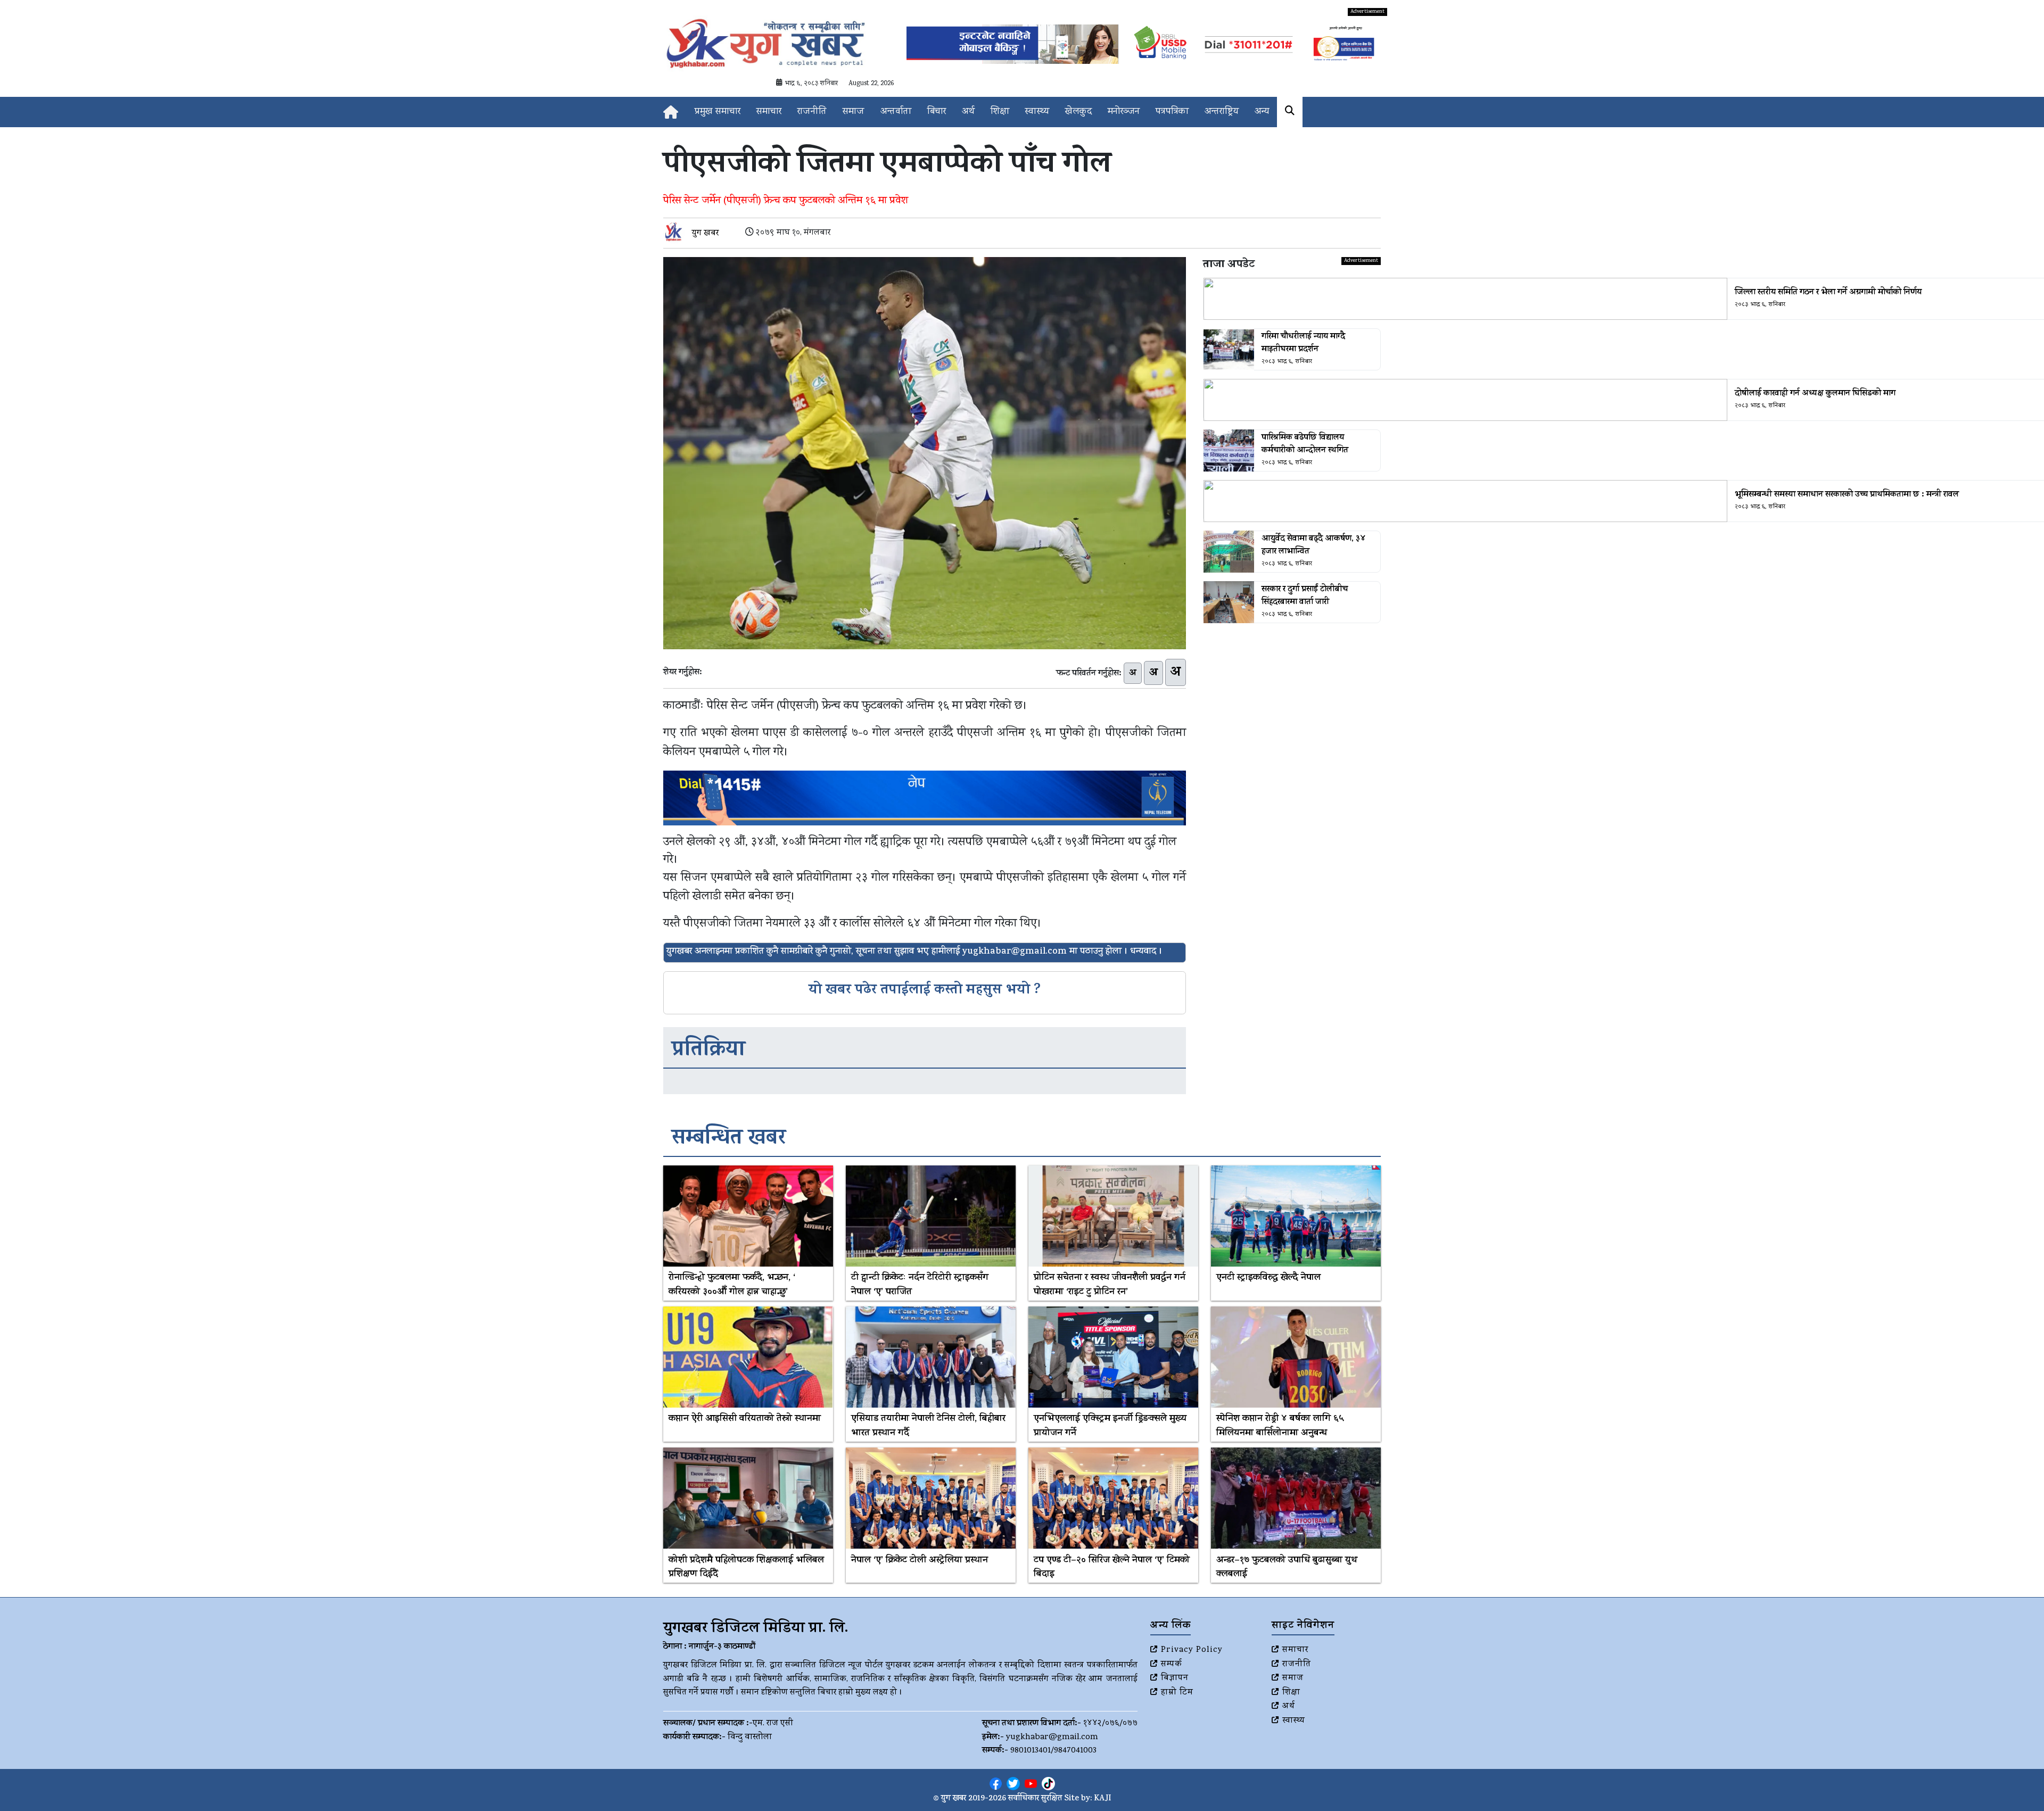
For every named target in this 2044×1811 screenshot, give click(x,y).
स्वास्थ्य (1037, 112)
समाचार (769, 112)
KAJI (1103, 1799)
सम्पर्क (1172, 1665)
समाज (854, 112)
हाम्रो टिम (1177, 1693)
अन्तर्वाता (896, 112)
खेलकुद (1078, 112)
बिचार (937, 112)
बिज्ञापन (1175, 1678)
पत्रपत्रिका (1172, 112)
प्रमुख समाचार (718, 112)
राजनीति (812, 112)
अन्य (1262, 112)
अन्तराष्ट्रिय (1222, 112)
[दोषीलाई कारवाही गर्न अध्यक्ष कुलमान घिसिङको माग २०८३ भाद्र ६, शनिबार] (1292, 400)
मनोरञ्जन (1124, 112)
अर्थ (968, 112)
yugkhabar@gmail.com (1052, 1738)
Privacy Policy (1192, 1650)
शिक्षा (1000, 112)
